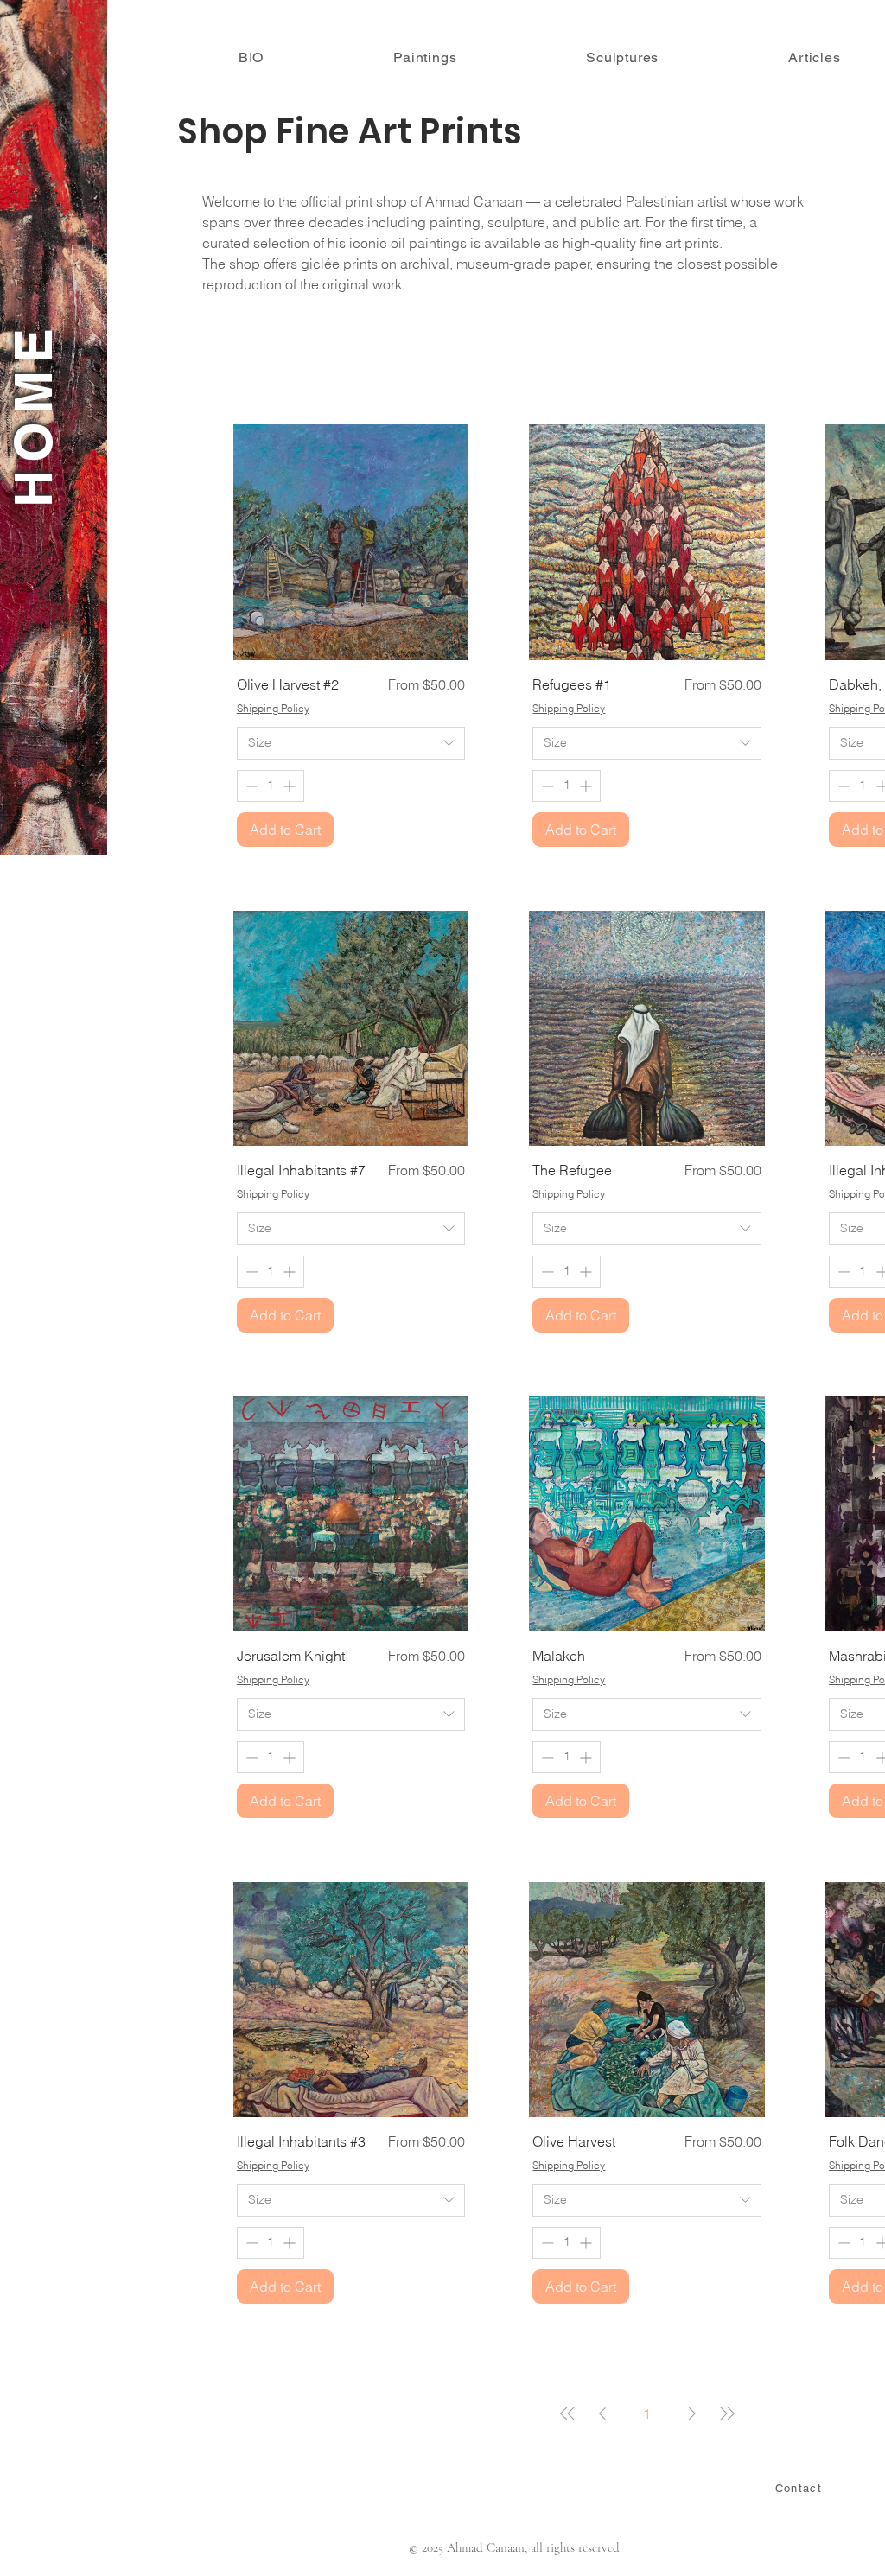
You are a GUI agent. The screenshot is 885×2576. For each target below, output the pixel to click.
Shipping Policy (273, 708)
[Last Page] (727, 2414)
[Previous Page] (602, 2414)
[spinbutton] (271, 786)
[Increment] (291, 786)
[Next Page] (692, 2414)
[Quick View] (351, 542)
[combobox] (351, 743)
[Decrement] (250, 786)
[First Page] (568, 2414)
